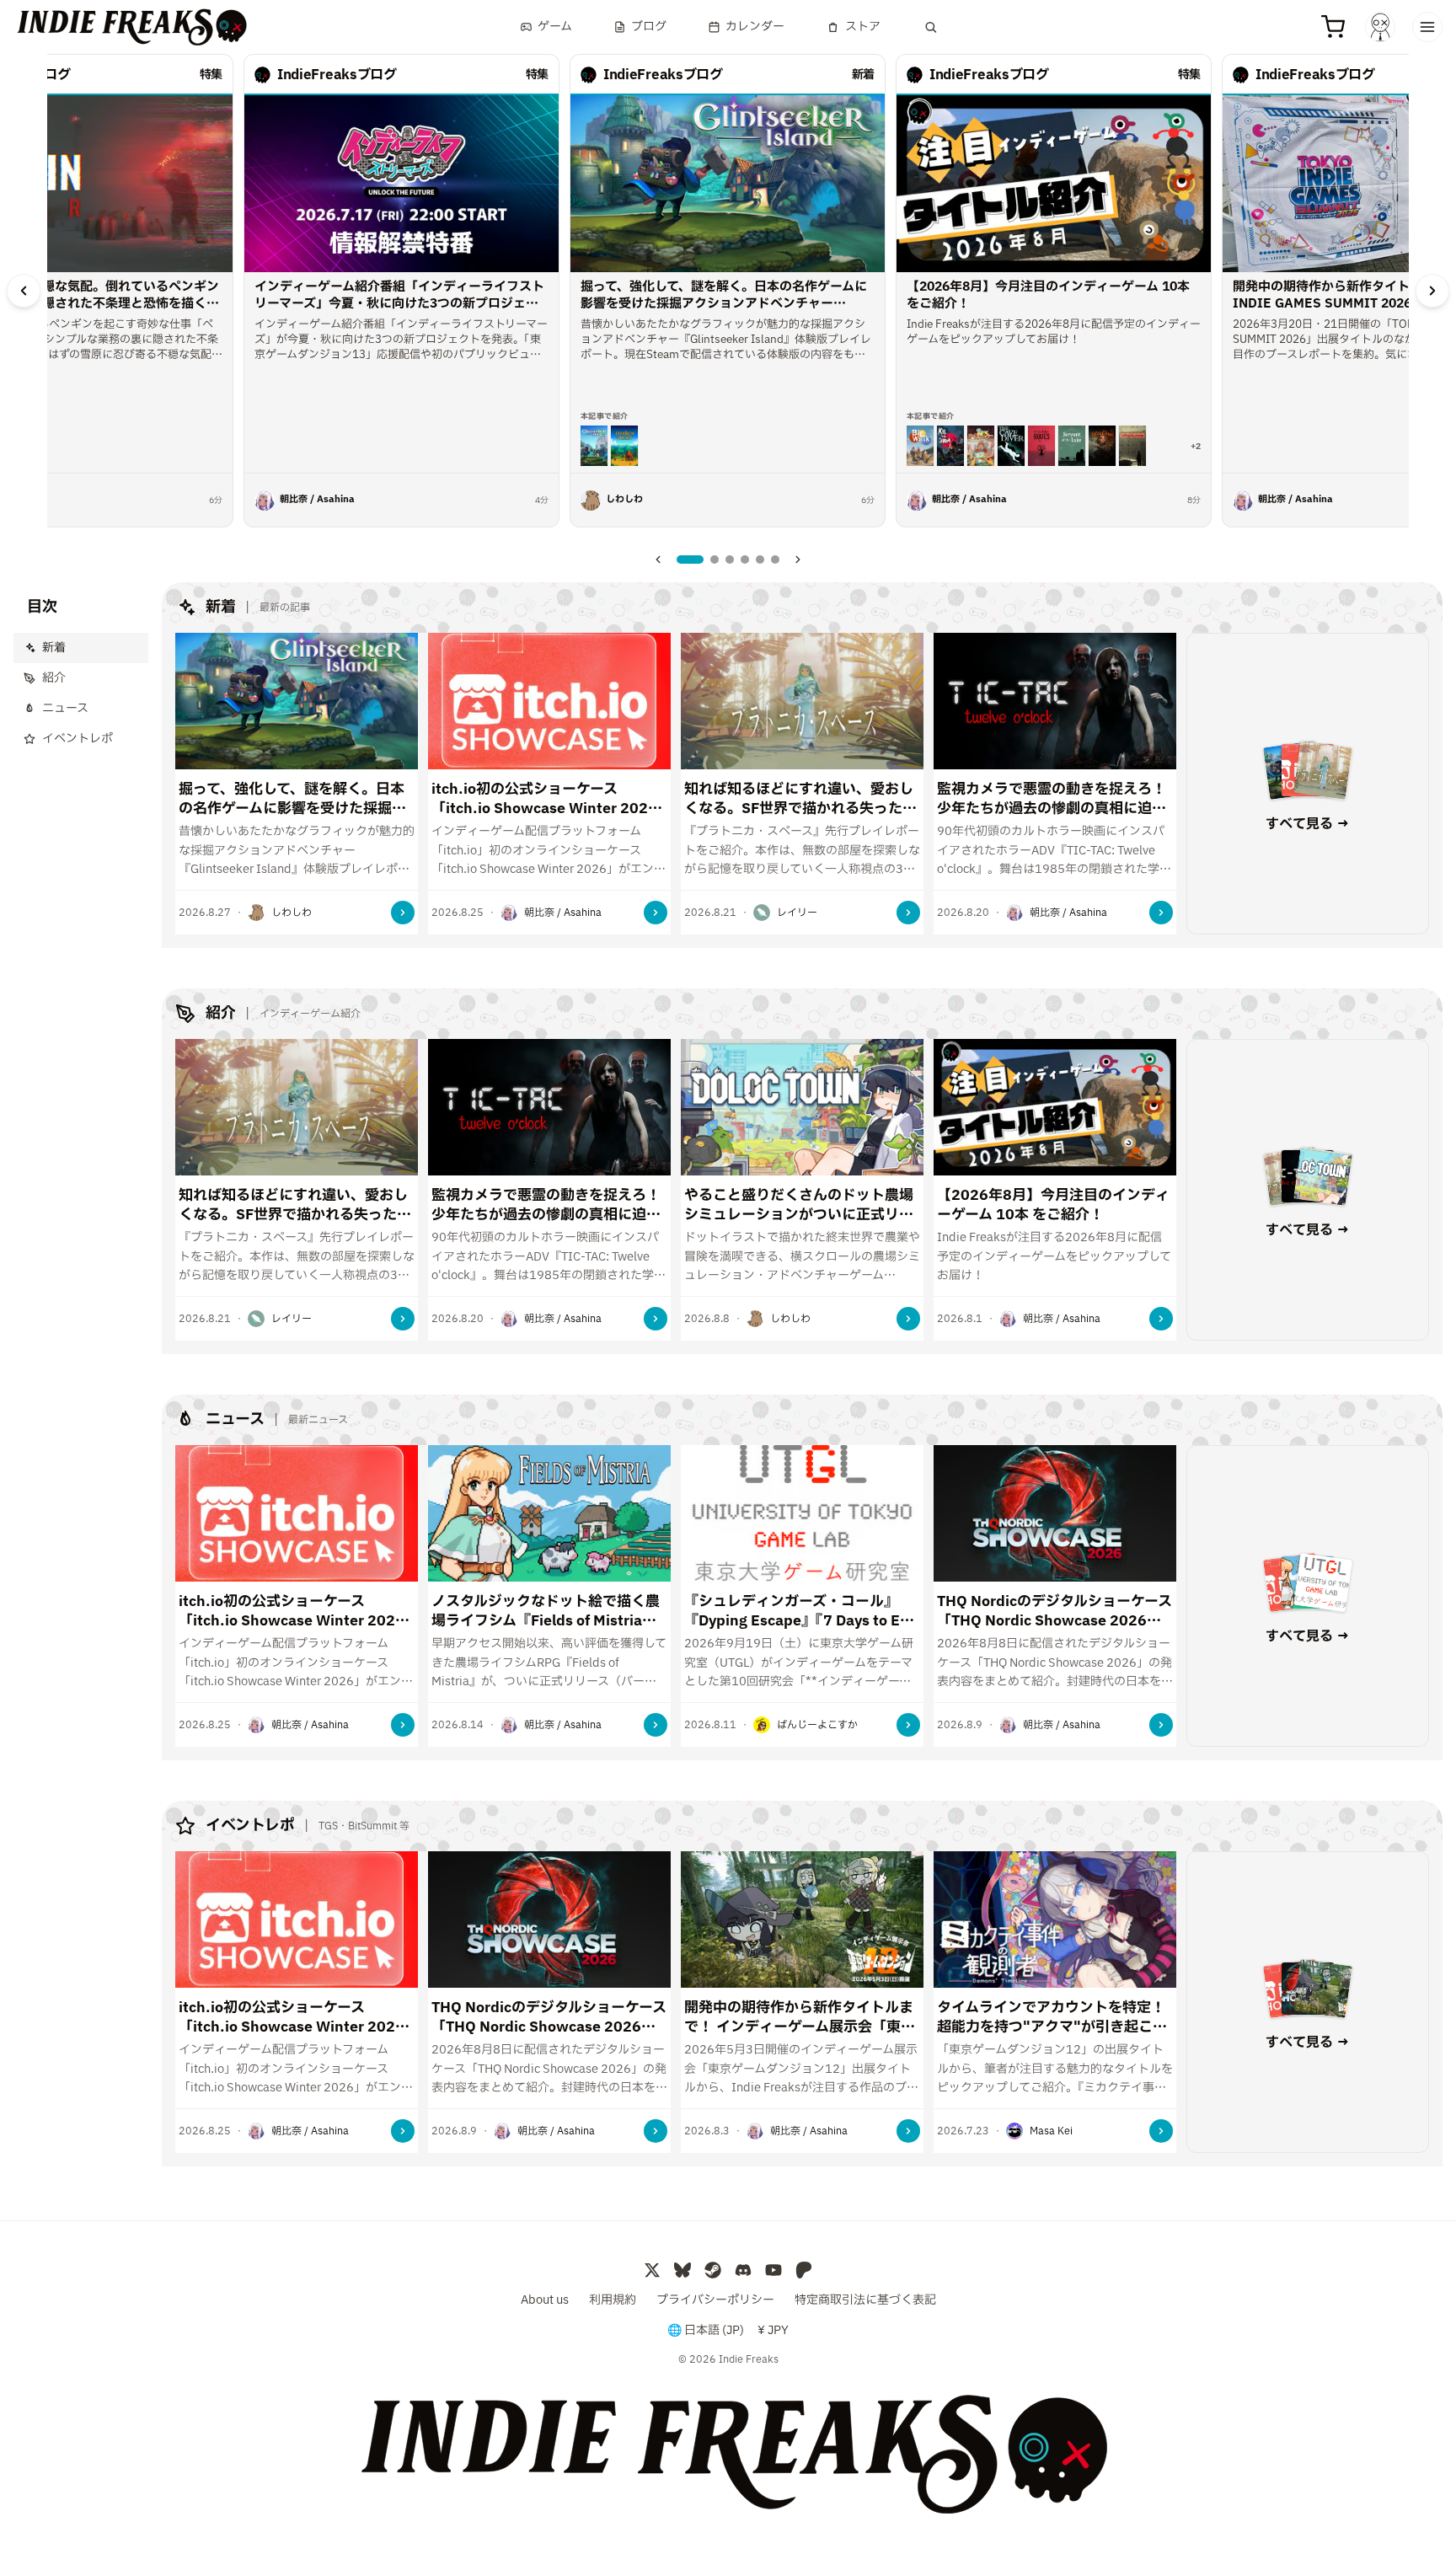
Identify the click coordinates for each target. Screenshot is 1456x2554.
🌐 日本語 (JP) (706, 2331)
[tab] (690, 560)
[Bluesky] (682, 2270)
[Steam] (713, 2270)
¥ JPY (773, 2331)
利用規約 (613, 2300)
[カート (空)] (1333, 27)
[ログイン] (1380, 27)
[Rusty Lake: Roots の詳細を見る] (1041, 446)
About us (545, 2300)
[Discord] (743, 2270)
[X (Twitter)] (652, 2270)
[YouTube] (773, 2270)
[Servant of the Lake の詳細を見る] (1072, 446)
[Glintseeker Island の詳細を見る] (594, 446)
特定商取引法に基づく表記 (865, 2300)
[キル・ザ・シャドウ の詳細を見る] (950, 446)
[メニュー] (1427, 27)
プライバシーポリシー (715, 2300)
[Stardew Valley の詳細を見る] (624, 446)
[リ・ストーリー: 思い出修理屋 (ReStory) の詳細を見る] (981, 446)
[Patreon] (804, 2270)
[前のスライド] (24, 291)
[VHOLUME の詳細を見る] (1132, 446)
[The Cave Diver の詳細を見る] (1011, 446)
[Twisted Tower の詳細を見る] (1102, 446)
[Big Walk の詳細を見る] (920, 446)
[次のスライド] (1432, 291)
